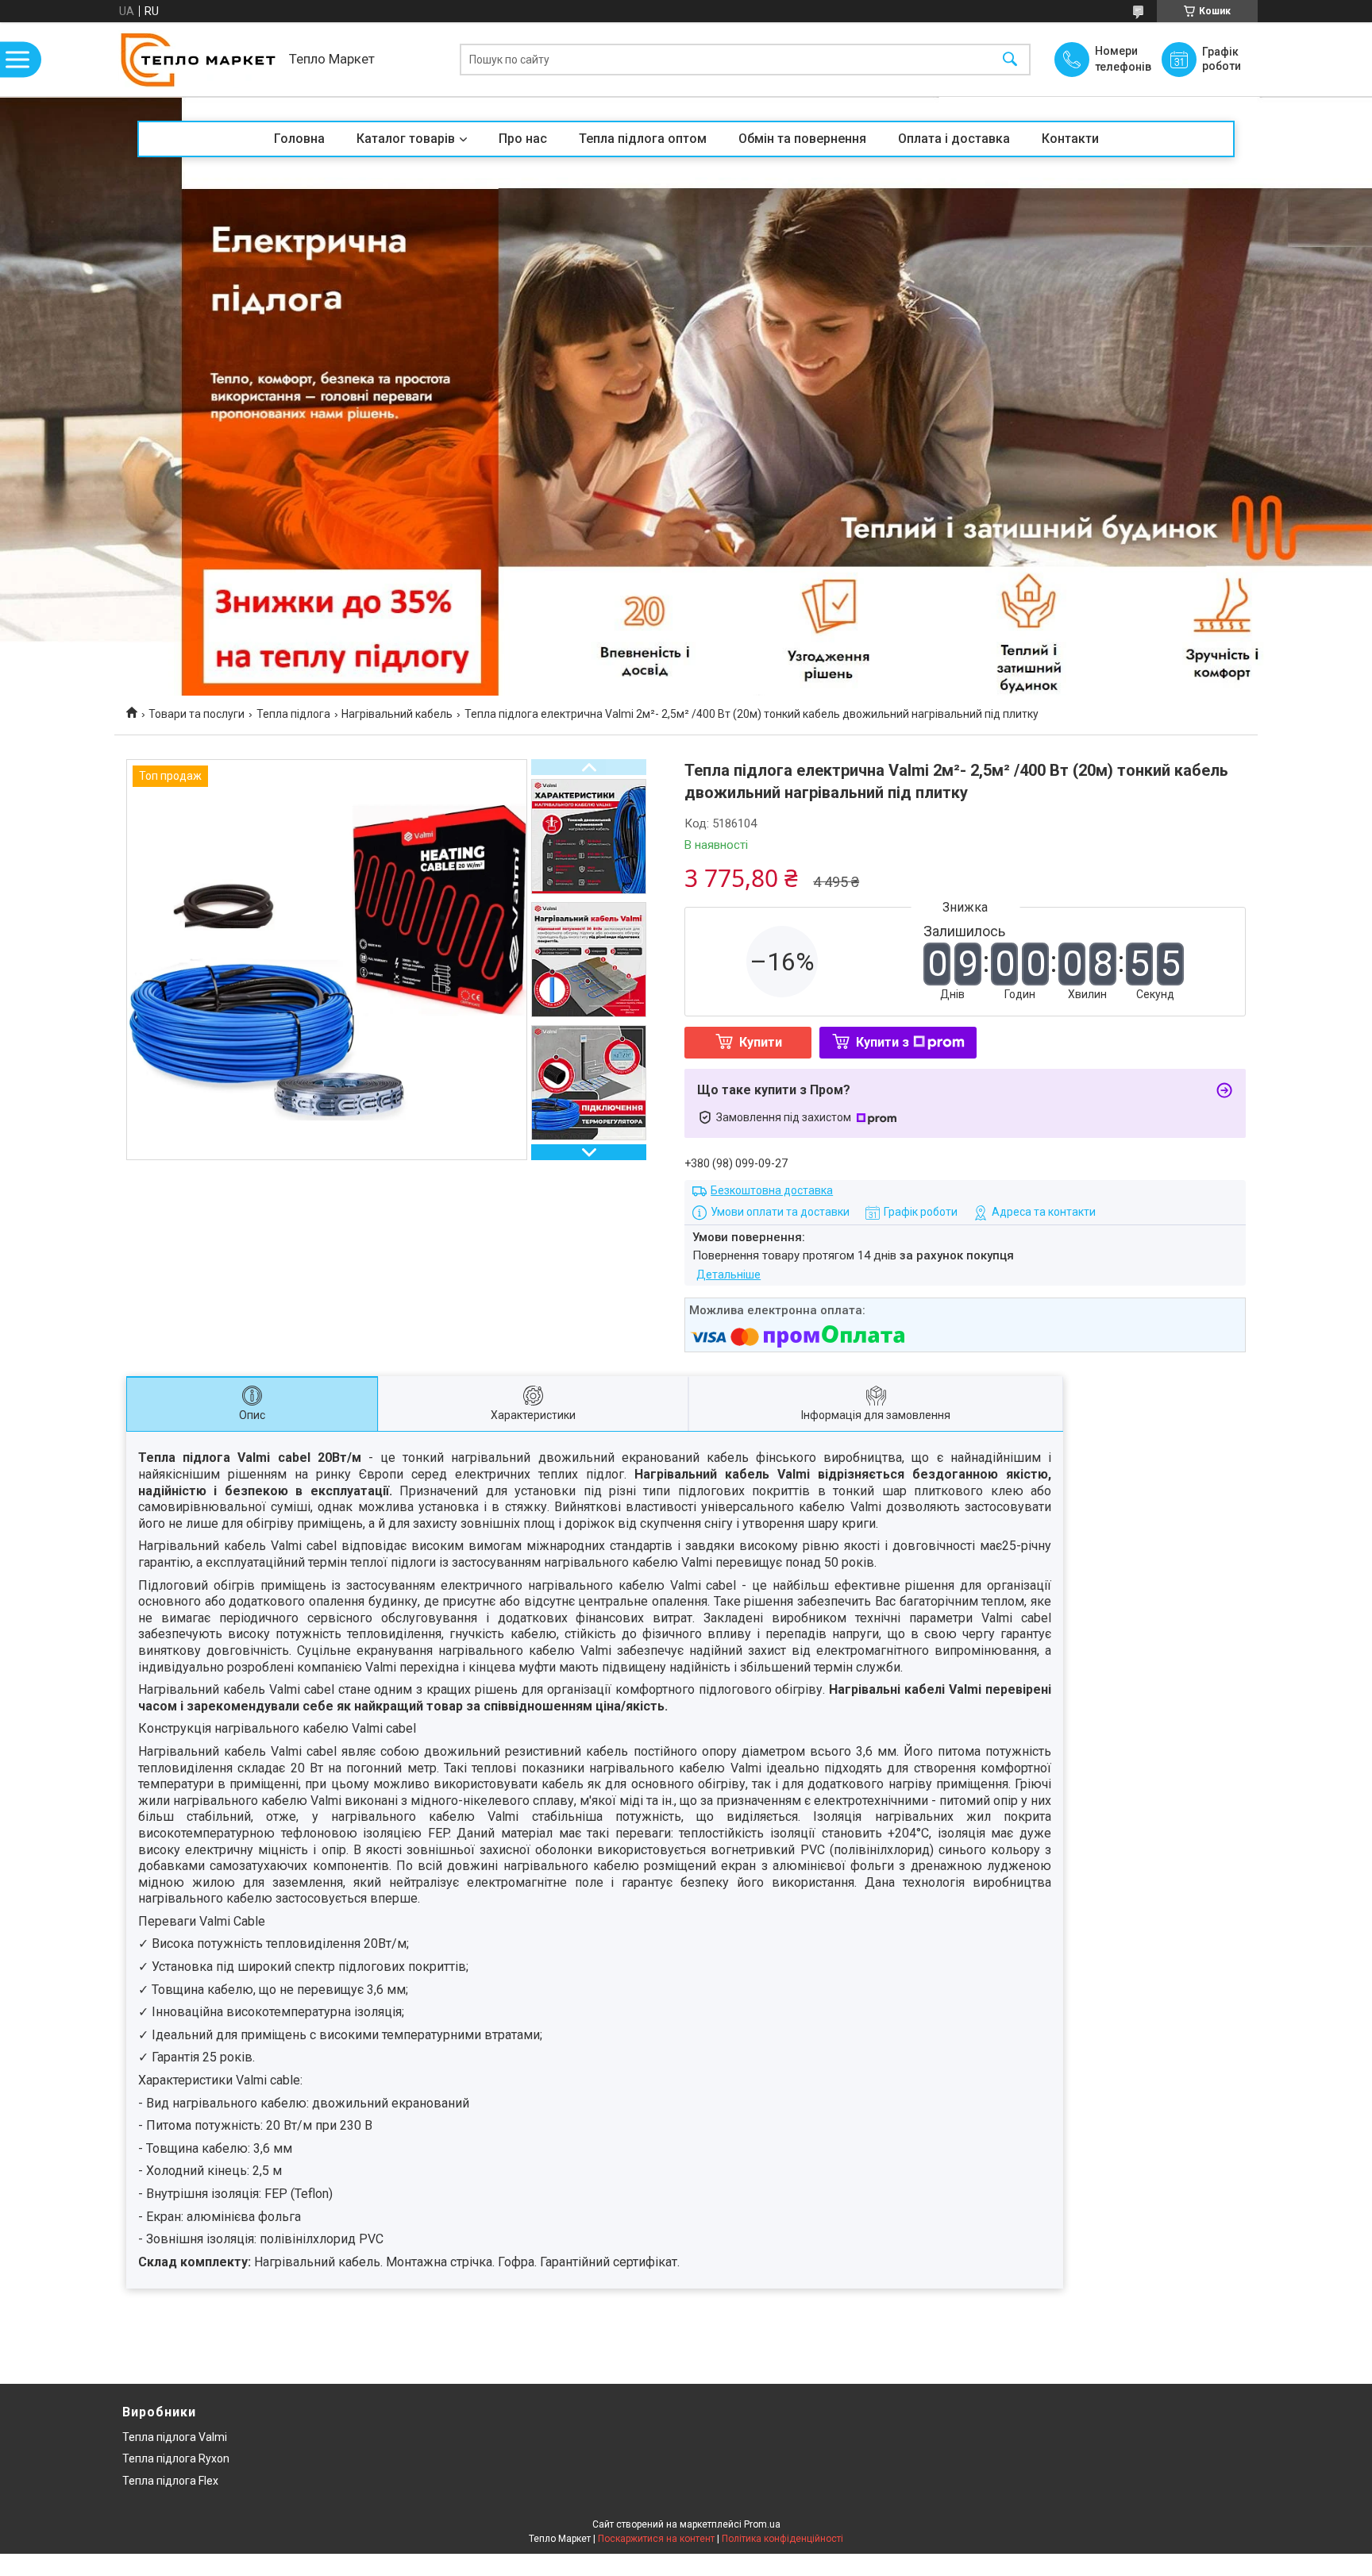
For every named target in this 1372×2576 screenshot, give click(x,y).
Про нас (523, 139)
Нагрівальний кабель (397, 714)
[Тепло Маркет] (198, 59)
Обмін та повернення (802, 139)
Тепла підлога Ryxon (176, 2458)
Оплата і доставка (954, 139)
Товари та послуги (197, 714)
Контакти (1070, 139)
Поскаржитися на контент (656, 2539)
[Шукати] (1010, 59)
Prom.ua (762, 2524)
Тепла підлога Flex (170, 2481)
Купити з (883, 1042)
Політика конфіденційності (782, 2539)
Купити (761, 1042)
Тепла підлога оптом (643, 139)
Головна (299, 139)
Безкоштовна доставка (772, 1190)
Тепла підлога (293, 714)
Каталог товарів (406, 139)
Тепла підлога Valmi (175, 2437)
